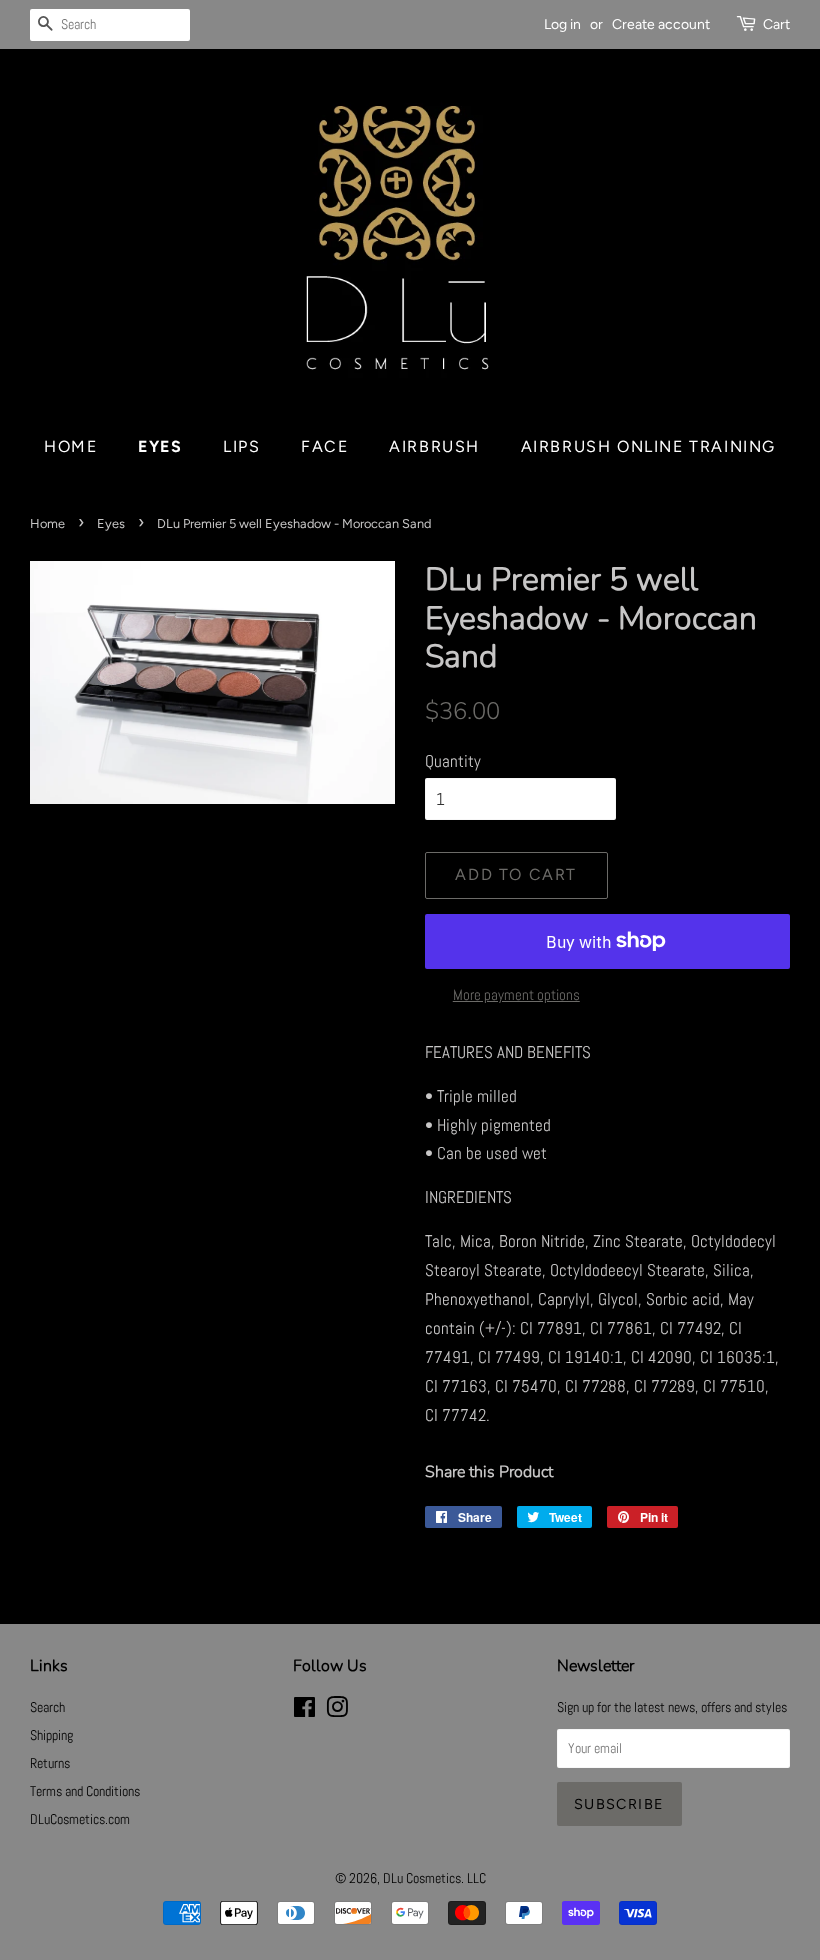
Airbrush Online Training (648, 446)
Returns (50, 1763)
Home (70, 446)
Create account (661, 24)
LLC (476, 1878)
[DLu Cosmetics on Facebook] (304, 1711)
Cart (776, 24)
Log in (562, 24)
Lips (241, 446)
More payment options (516, 994)
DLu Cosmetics (422, 1878)
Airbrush (434, 446)
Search (47, 1707)
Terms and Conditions (85, 1791)
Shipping (51, 1735)
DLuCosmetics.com (80, 1819)
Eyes (160, 446)
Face (324, 446)
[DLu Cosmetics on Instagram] (337, 1711)
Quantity (453, 761)
